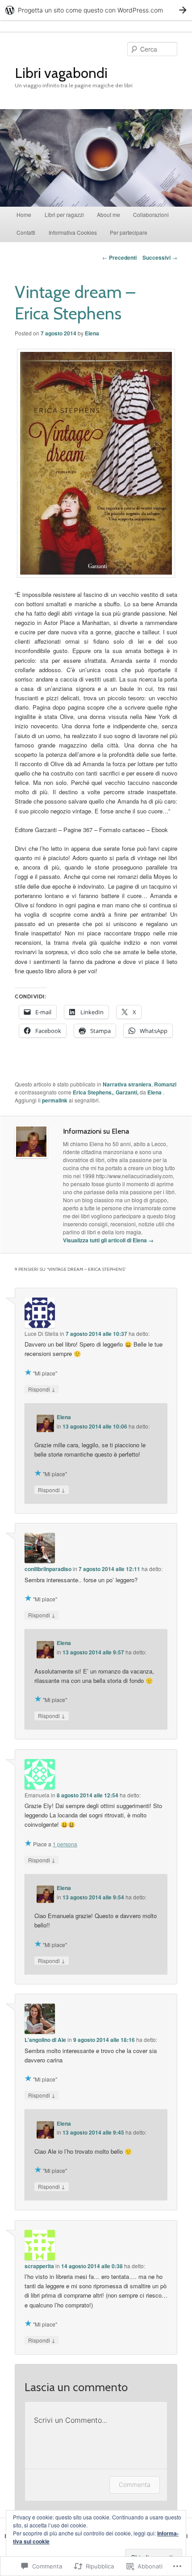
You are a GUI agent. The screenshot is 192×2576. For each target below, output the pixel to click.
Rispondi (42, 1389)
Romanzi (165, 1084)
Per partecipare (129, 232)
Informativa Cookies (73, 232)
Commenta (135, 2484)
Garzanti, (127, 1092)
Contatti (26, 232)
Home (24, 214)
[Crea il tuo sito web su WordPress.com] (96, 10)
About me (109, 214)
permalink (55, 1100)
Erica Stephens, (93, 1092)
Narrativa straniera (127, 1084)
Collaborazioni (151, 214)
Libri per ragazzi (64, 214)
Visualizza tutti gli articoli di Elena (108, 1240)
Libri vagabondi (61, 73)
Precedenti (119, 257)
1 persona (65, 1844)
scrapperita (39, 2266)
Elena (92, 333)
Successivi (160, 257)
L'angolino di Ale (45, 2040)
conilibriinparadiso (48, 1569)
